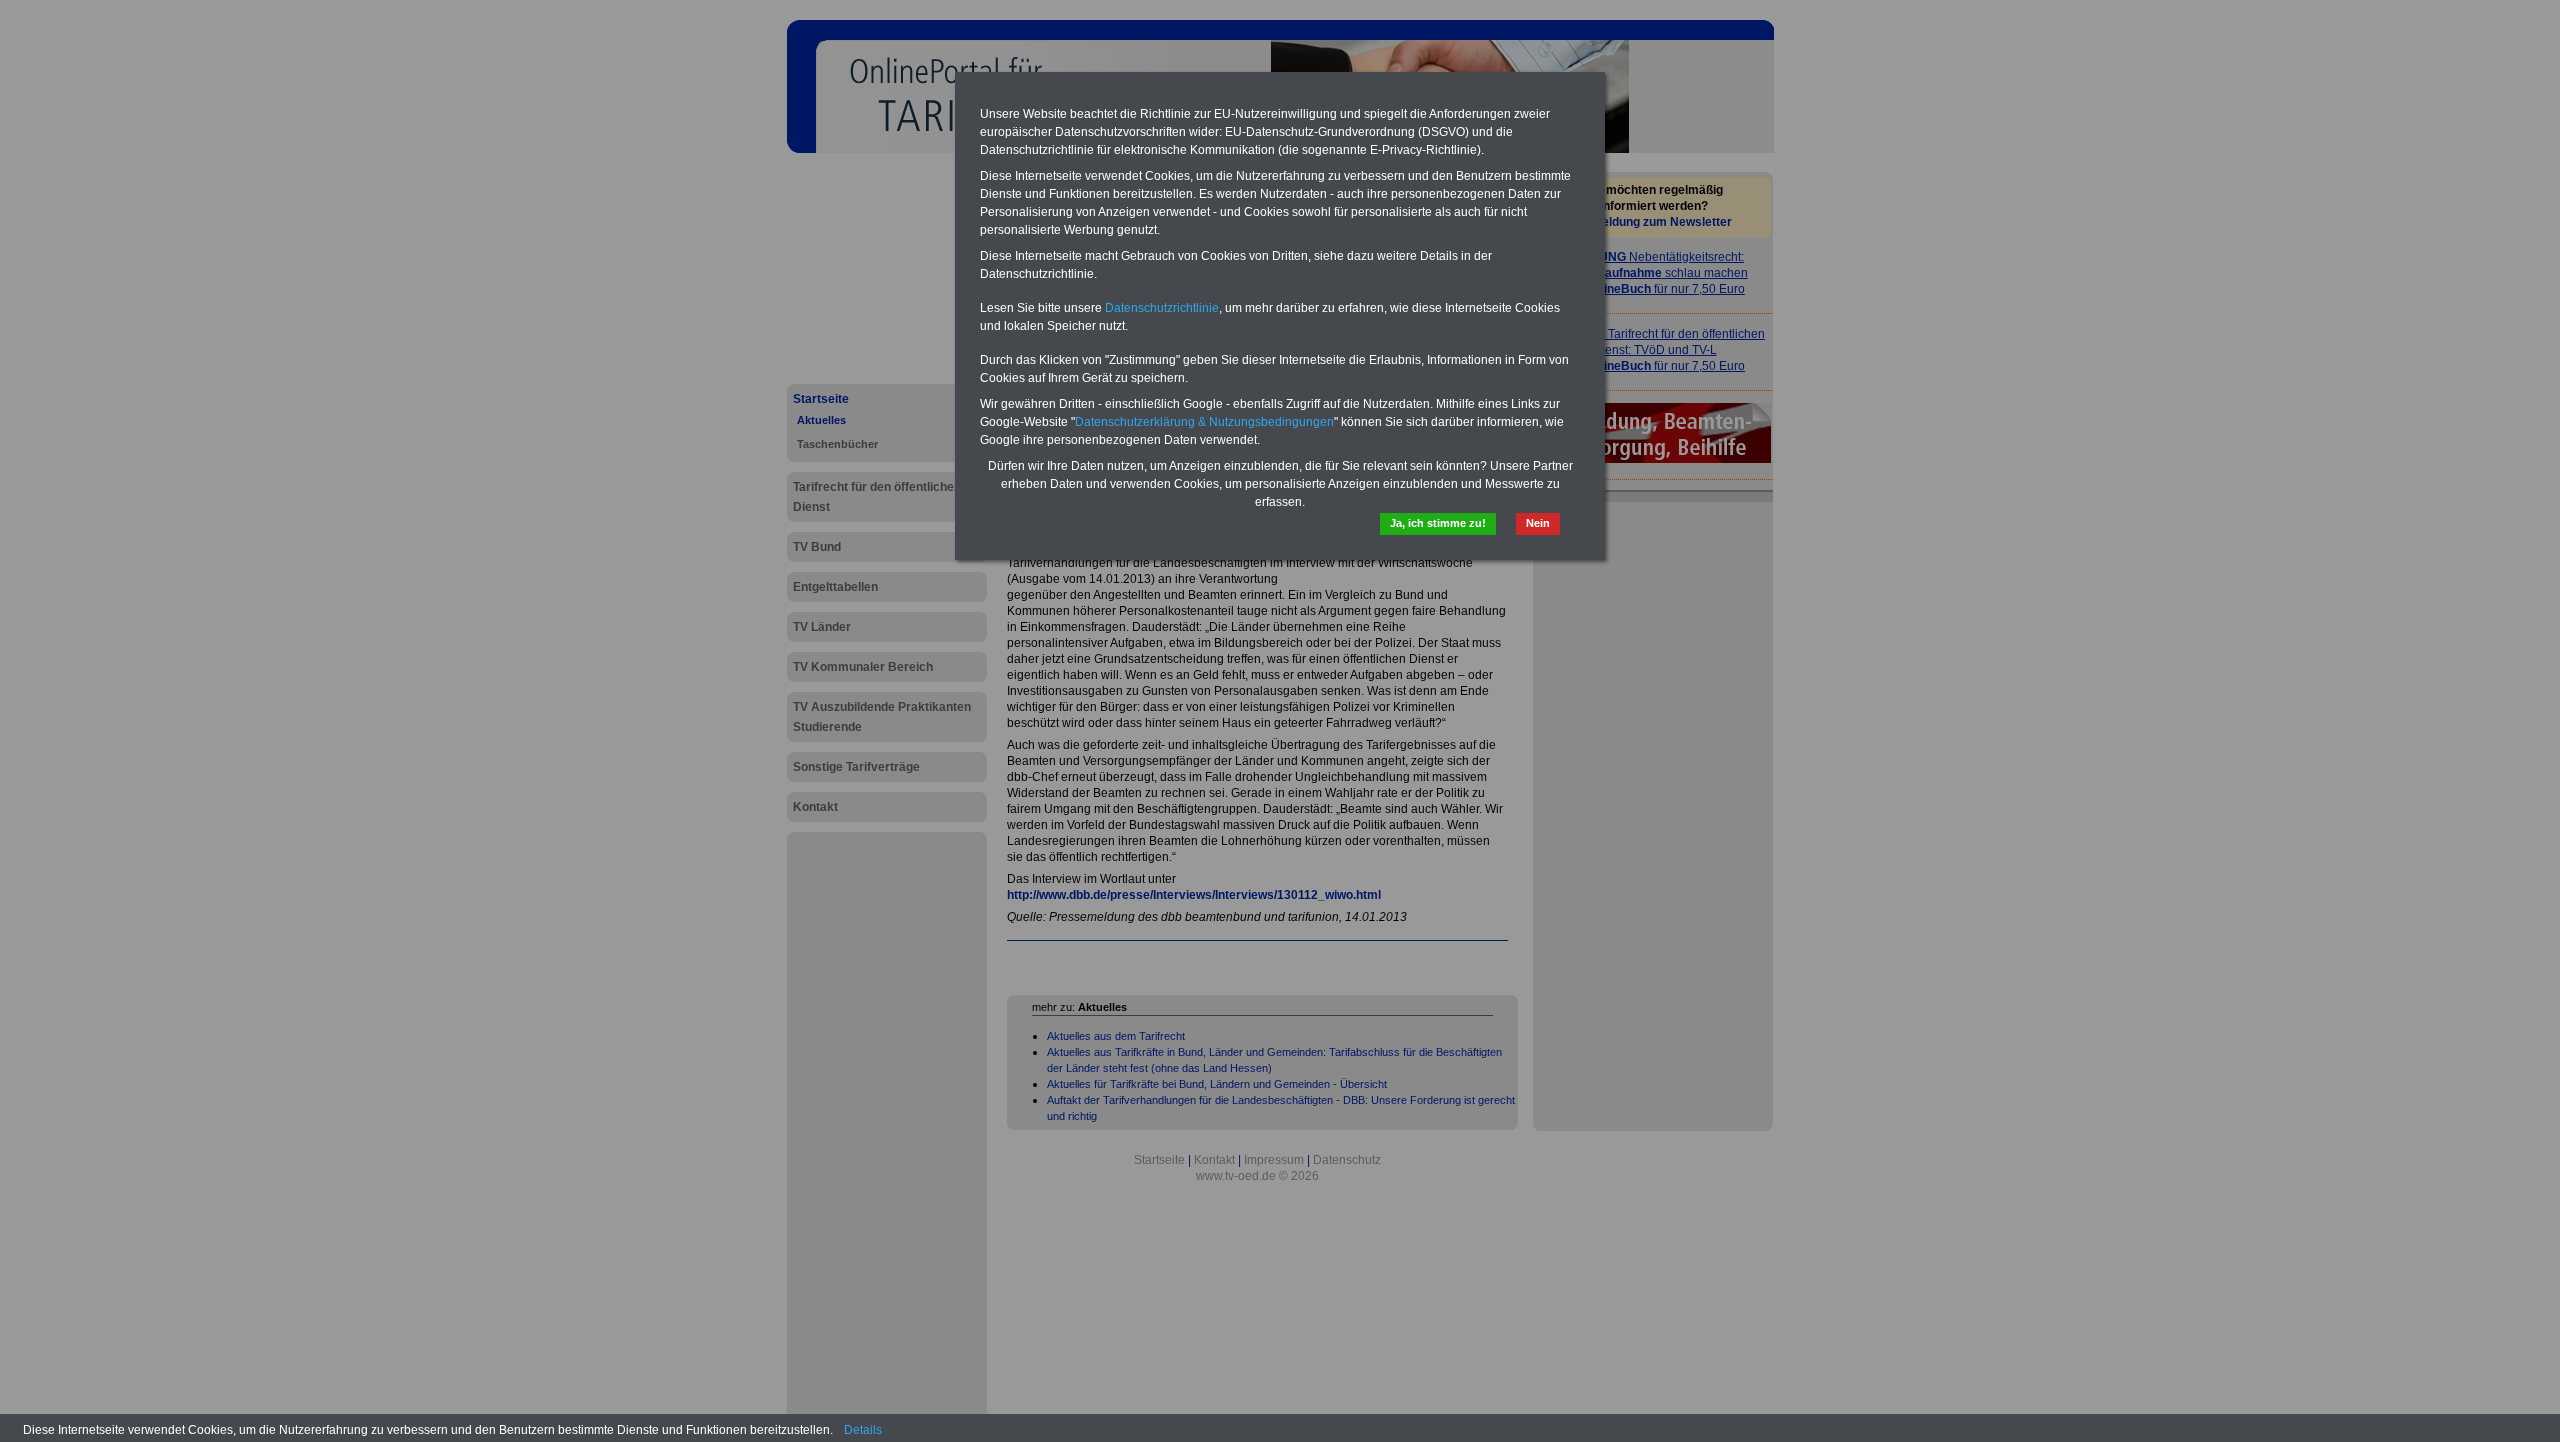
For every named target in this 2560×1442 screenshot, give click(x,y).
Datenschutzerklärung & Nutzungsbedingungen (1204, 422)
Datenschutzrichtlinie (1162, 308)
